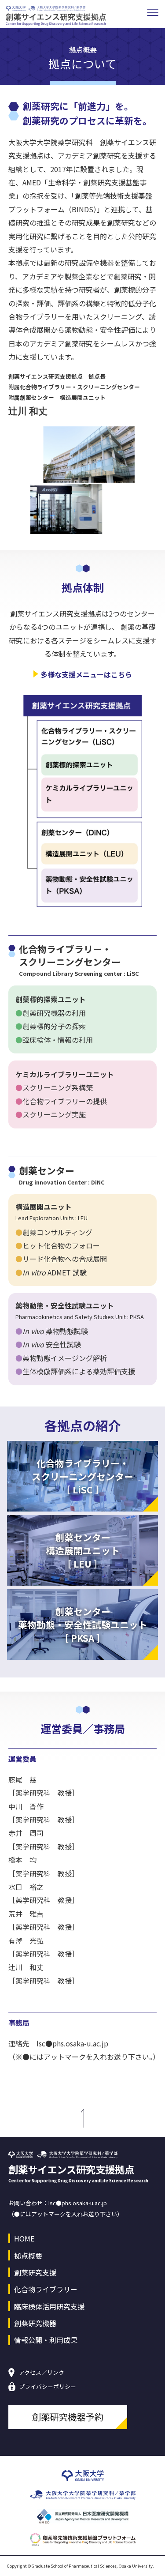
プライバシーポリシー (48, 2387)
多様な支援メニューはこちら (86, 674)
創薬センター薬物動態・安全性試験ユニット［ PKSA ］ (83, 1625)
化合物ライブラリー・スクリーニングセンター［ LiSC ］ (82, 1476)
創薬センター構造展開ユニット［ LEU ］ (83, 1550)
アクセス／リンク (42, 2373)
